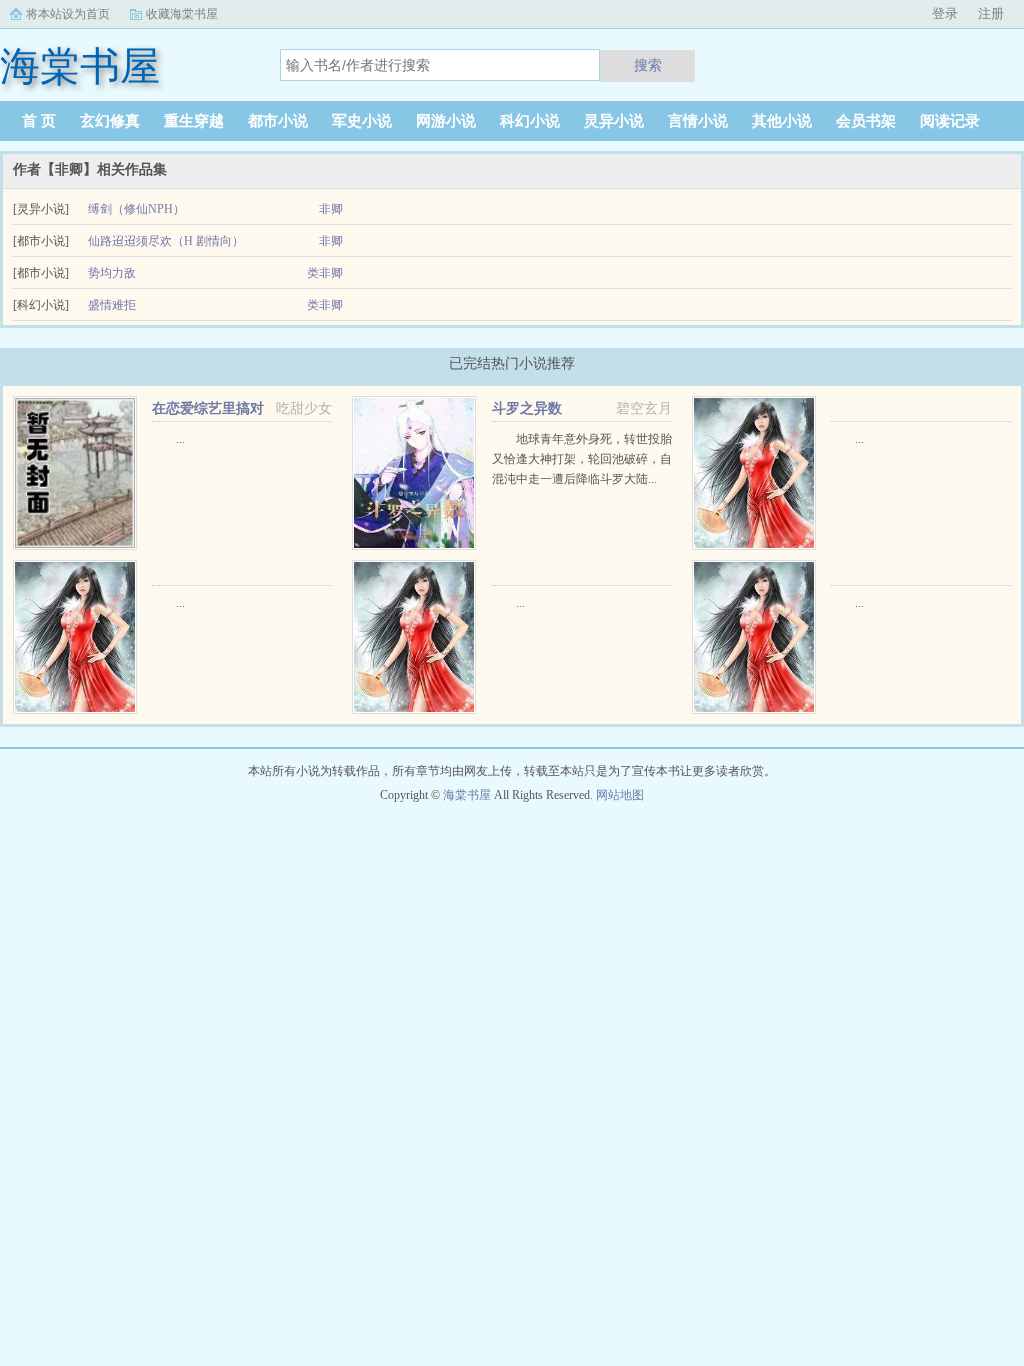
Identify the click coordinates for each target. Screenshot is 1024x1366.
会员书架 (866, 121)
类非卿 (325, 273)
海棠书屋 (467, 795)
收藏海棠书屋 (182, 14)
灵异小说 (614, 121)
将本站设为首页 (68, 14)
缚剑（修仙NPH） (136, 209)
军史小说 (362, 121)
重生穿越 (194, 121)
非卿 (331, 209)
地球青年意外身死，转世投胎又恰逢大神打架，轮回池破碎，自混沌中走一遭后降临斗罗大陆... (582, 459)
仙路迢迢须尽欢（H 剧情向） (166, 241)
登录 (945, 13)
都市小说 (278, 121)
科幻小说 (530, 121)
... (180, 439)
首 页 (39, 121)
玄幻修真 (110, 121)
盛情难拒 (112, 305)
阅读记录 (950, 121)
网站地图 (620, 795)
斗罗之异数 (527, 408)
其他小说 (782, 121)
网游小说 (446, 121)
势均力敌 (112, 273)
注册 (991, 13)
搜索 (648, 65)
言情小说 (698, 121)
